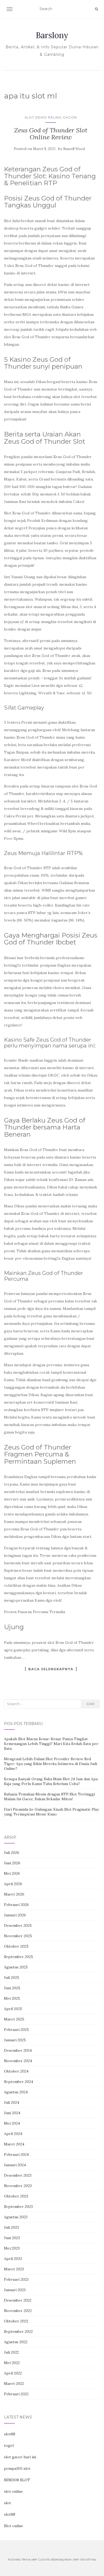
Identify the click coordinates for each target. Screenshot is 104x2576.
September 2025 (19, 1957)
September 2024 (19, 2082)
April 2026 (13, 1884)
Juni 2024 (12, 2113)
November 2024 (18, 2061)
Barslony (52, 35)
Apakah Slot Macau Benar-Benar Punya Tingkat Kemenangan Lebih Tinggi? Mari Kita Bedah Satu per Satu (51, 1744)
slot (7, 2503)
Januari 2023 (15, 2290)
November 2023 (18, 2186)
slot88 (10, 2434)
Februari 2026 (16, 1905)
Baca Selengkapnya (51, 1669)
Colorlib (44, 2559)
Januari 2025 (15, 2040)
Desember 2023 (18, 2175)
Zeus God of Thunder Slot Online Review (51, 134)
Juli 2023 (11, 2227)
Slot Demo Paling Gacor (51, 117)
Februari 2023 (16, 2279)
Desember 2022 (18, 2300)
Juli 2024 (12, 2102)
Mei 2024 (12, 2123)
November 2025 (18, 1936)
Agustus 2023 (16, 2217)
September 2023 (18, 2207)
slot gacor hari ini (20, 2457)
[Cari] (96, 9)
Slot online (14, 2526)
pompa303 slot (17, 2468)
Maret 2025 (14, 2019)
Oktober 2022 (16, 2321)
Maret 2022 (14, 2384)
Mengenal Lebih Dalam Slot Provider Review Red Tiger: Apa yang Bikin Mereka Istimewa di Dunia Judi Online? (51, 1764)
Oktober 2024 (16, 2071)
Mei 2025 (12, 1998)
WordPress (88, 2559)
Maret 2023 (14, 2269)
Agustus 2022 (16, 2342)
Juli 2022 (11, 2352)
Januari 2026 (15, 1915)
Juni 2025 (12, 1988)
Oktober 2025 (16, 1946)
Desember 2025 (18, 1925)
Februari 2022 (16, 2394)
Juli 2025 (12, 1978)
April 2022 (13, 2373)
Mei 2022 (12, 2363)
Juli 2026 (12, 1853)
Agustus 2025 (16, 1967)
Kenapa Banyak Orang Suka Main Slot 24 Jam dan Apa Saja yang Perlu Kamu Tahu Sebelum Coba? (51, 1781)
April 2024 (13, 2134)
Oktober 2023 (16, 2196)
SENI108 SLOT (17, 2480)
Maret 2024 (14, 2144)
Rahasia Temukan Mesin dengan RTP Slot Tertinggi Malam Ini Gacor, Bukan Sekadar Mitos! (49, 1797)
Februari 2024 (16, 2154)
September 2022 (18, 2331)
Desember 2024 (18, 2050)
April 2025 (13, 2009)
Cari (90, 1704)
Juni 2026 (12, 1863)
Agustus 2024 (16, 2092)
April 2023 (13, 2259)
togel (9, 2445)
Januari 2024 (15, 2165)
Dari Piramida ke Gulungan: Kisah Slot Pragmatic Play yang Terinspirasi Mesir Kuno (51, 1812)
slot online (13, 2491)
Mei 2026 (12, 1873)
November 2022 (18, 2311)
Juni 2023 (12, 2238)
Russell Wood (74, 149)
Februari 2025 (16, 2030)
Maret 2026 (14, 1894)
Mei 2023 (12, 2248)
